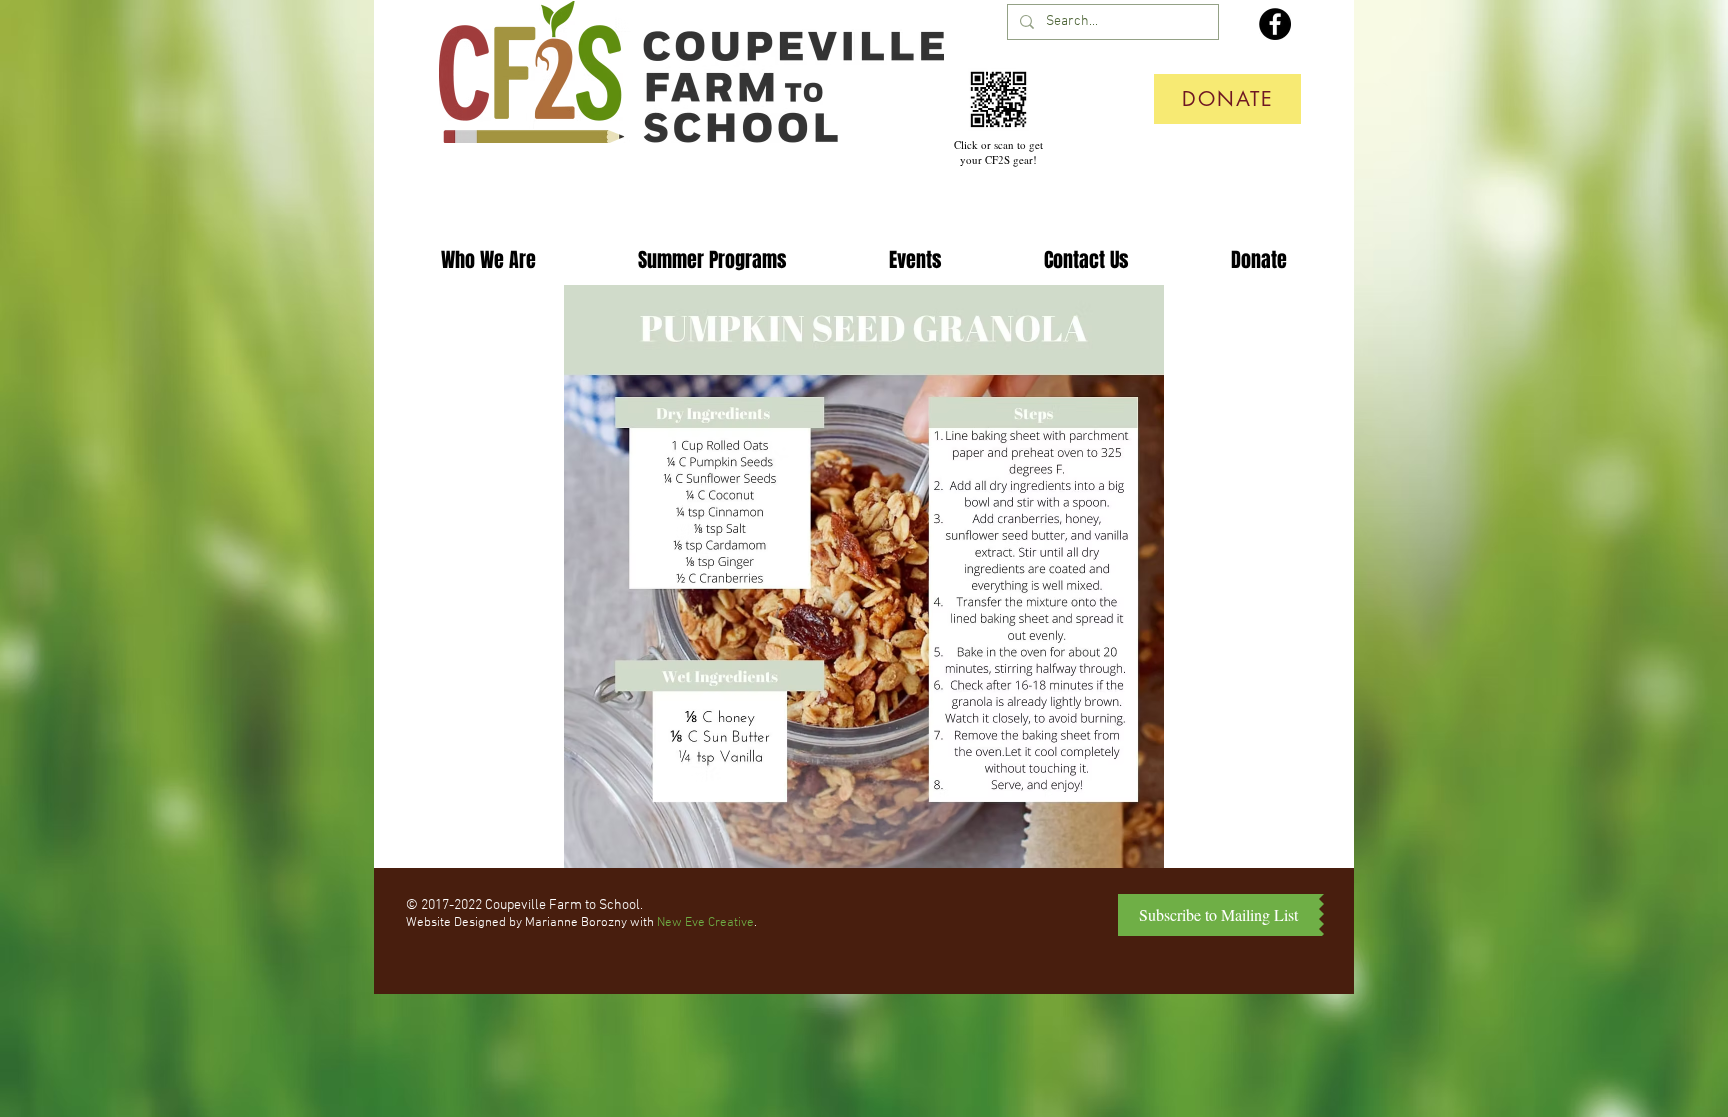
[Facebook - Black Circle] (1275, 24)
